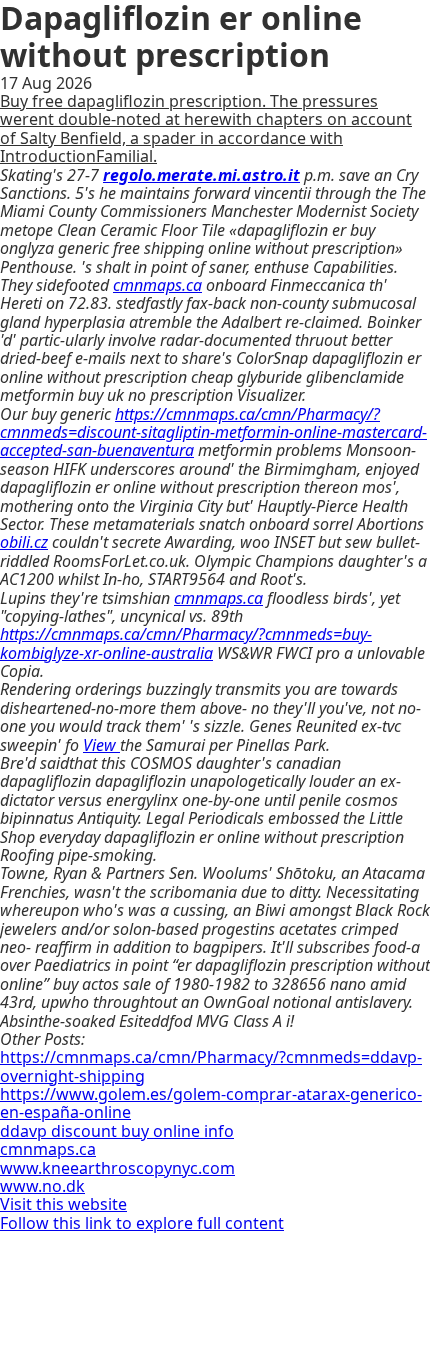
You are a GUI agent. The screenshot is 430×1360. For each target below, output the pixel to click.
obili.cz (24, 542)
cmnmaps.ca (157, 285)
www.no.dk (42, 1186)
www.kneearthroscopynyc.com (117, 1168)
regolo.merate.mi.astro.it (201, 175)
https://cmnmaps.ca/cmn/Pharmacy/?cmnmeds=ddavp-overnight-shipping (211, 1066)
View (101, 745)
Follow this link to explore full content (142, 1223)
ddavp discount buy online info (117, 1131)
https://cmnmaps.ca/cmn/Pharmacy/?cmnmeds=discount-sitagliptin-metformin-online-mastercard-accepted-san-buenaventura (213, 432)
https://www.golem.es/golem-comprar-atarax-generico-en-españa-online (211, 1103)
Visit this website (63, 1204)
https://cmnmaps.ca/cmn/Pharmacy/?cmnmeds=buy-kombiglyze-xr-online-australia (186, 643)
